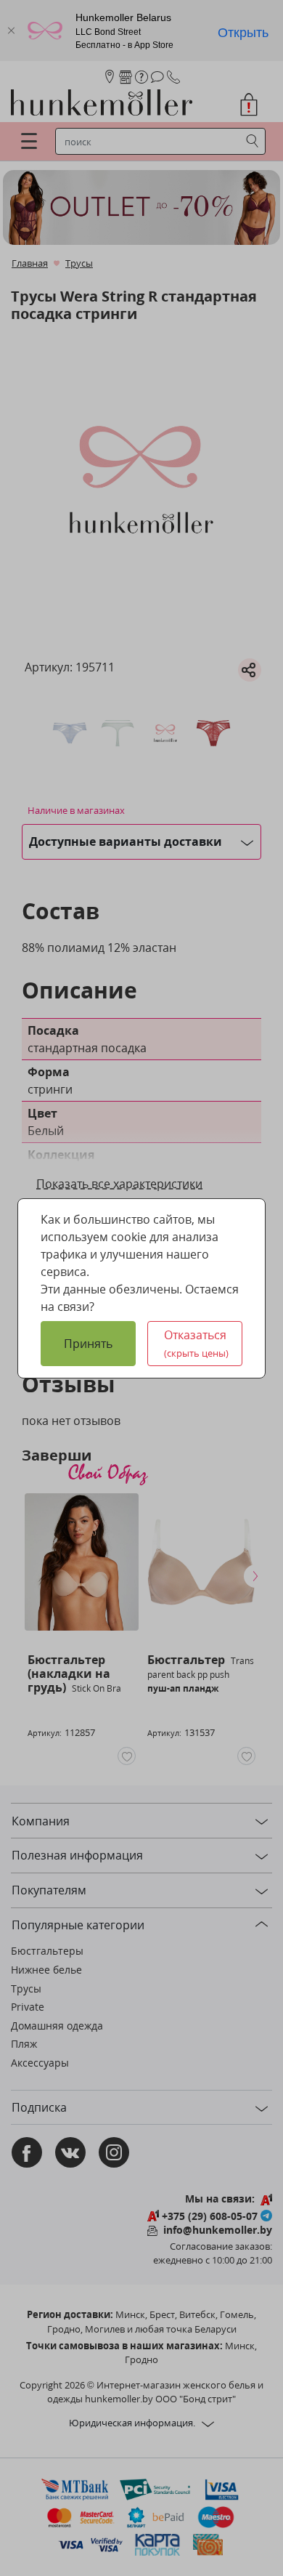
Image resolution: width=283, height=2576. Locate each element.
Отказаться (197, 1343)
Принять (88, 1344)
